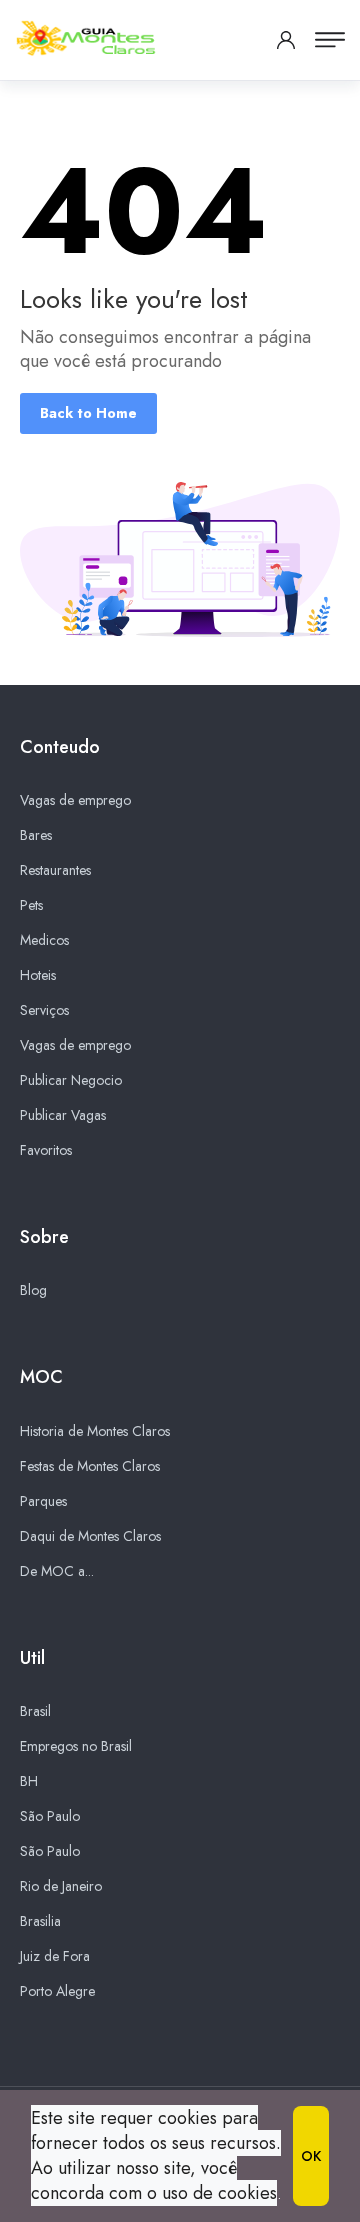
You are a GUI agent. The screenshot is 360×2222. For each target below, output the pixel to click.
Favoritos (46, 1150)
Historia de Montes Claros (95, 1431)
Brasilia (40, 1921)
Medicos (44, 940)
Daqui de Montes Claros (90, 1536)
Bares (36, 835)
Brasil (35, 1711)
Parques (43, 1501)
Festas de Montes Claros (90, 1466)
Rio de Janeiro (61, 1886)
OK (311, 2156)
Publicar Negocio (71, 1080)
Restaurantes (55, 870)
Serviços (44, 1010)
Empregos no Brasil (76, 1746)
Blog (33, 1290)
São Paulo (50, 1816)
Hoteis (38, 975)
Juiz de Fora (55, 1956)
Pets (31, 905)
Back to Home (88, 413)
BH (29, 1781)
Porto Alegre (57, 1991)
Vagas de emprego (75, 800)
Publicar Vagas (63, 1115)
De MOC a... (57, 1571)
